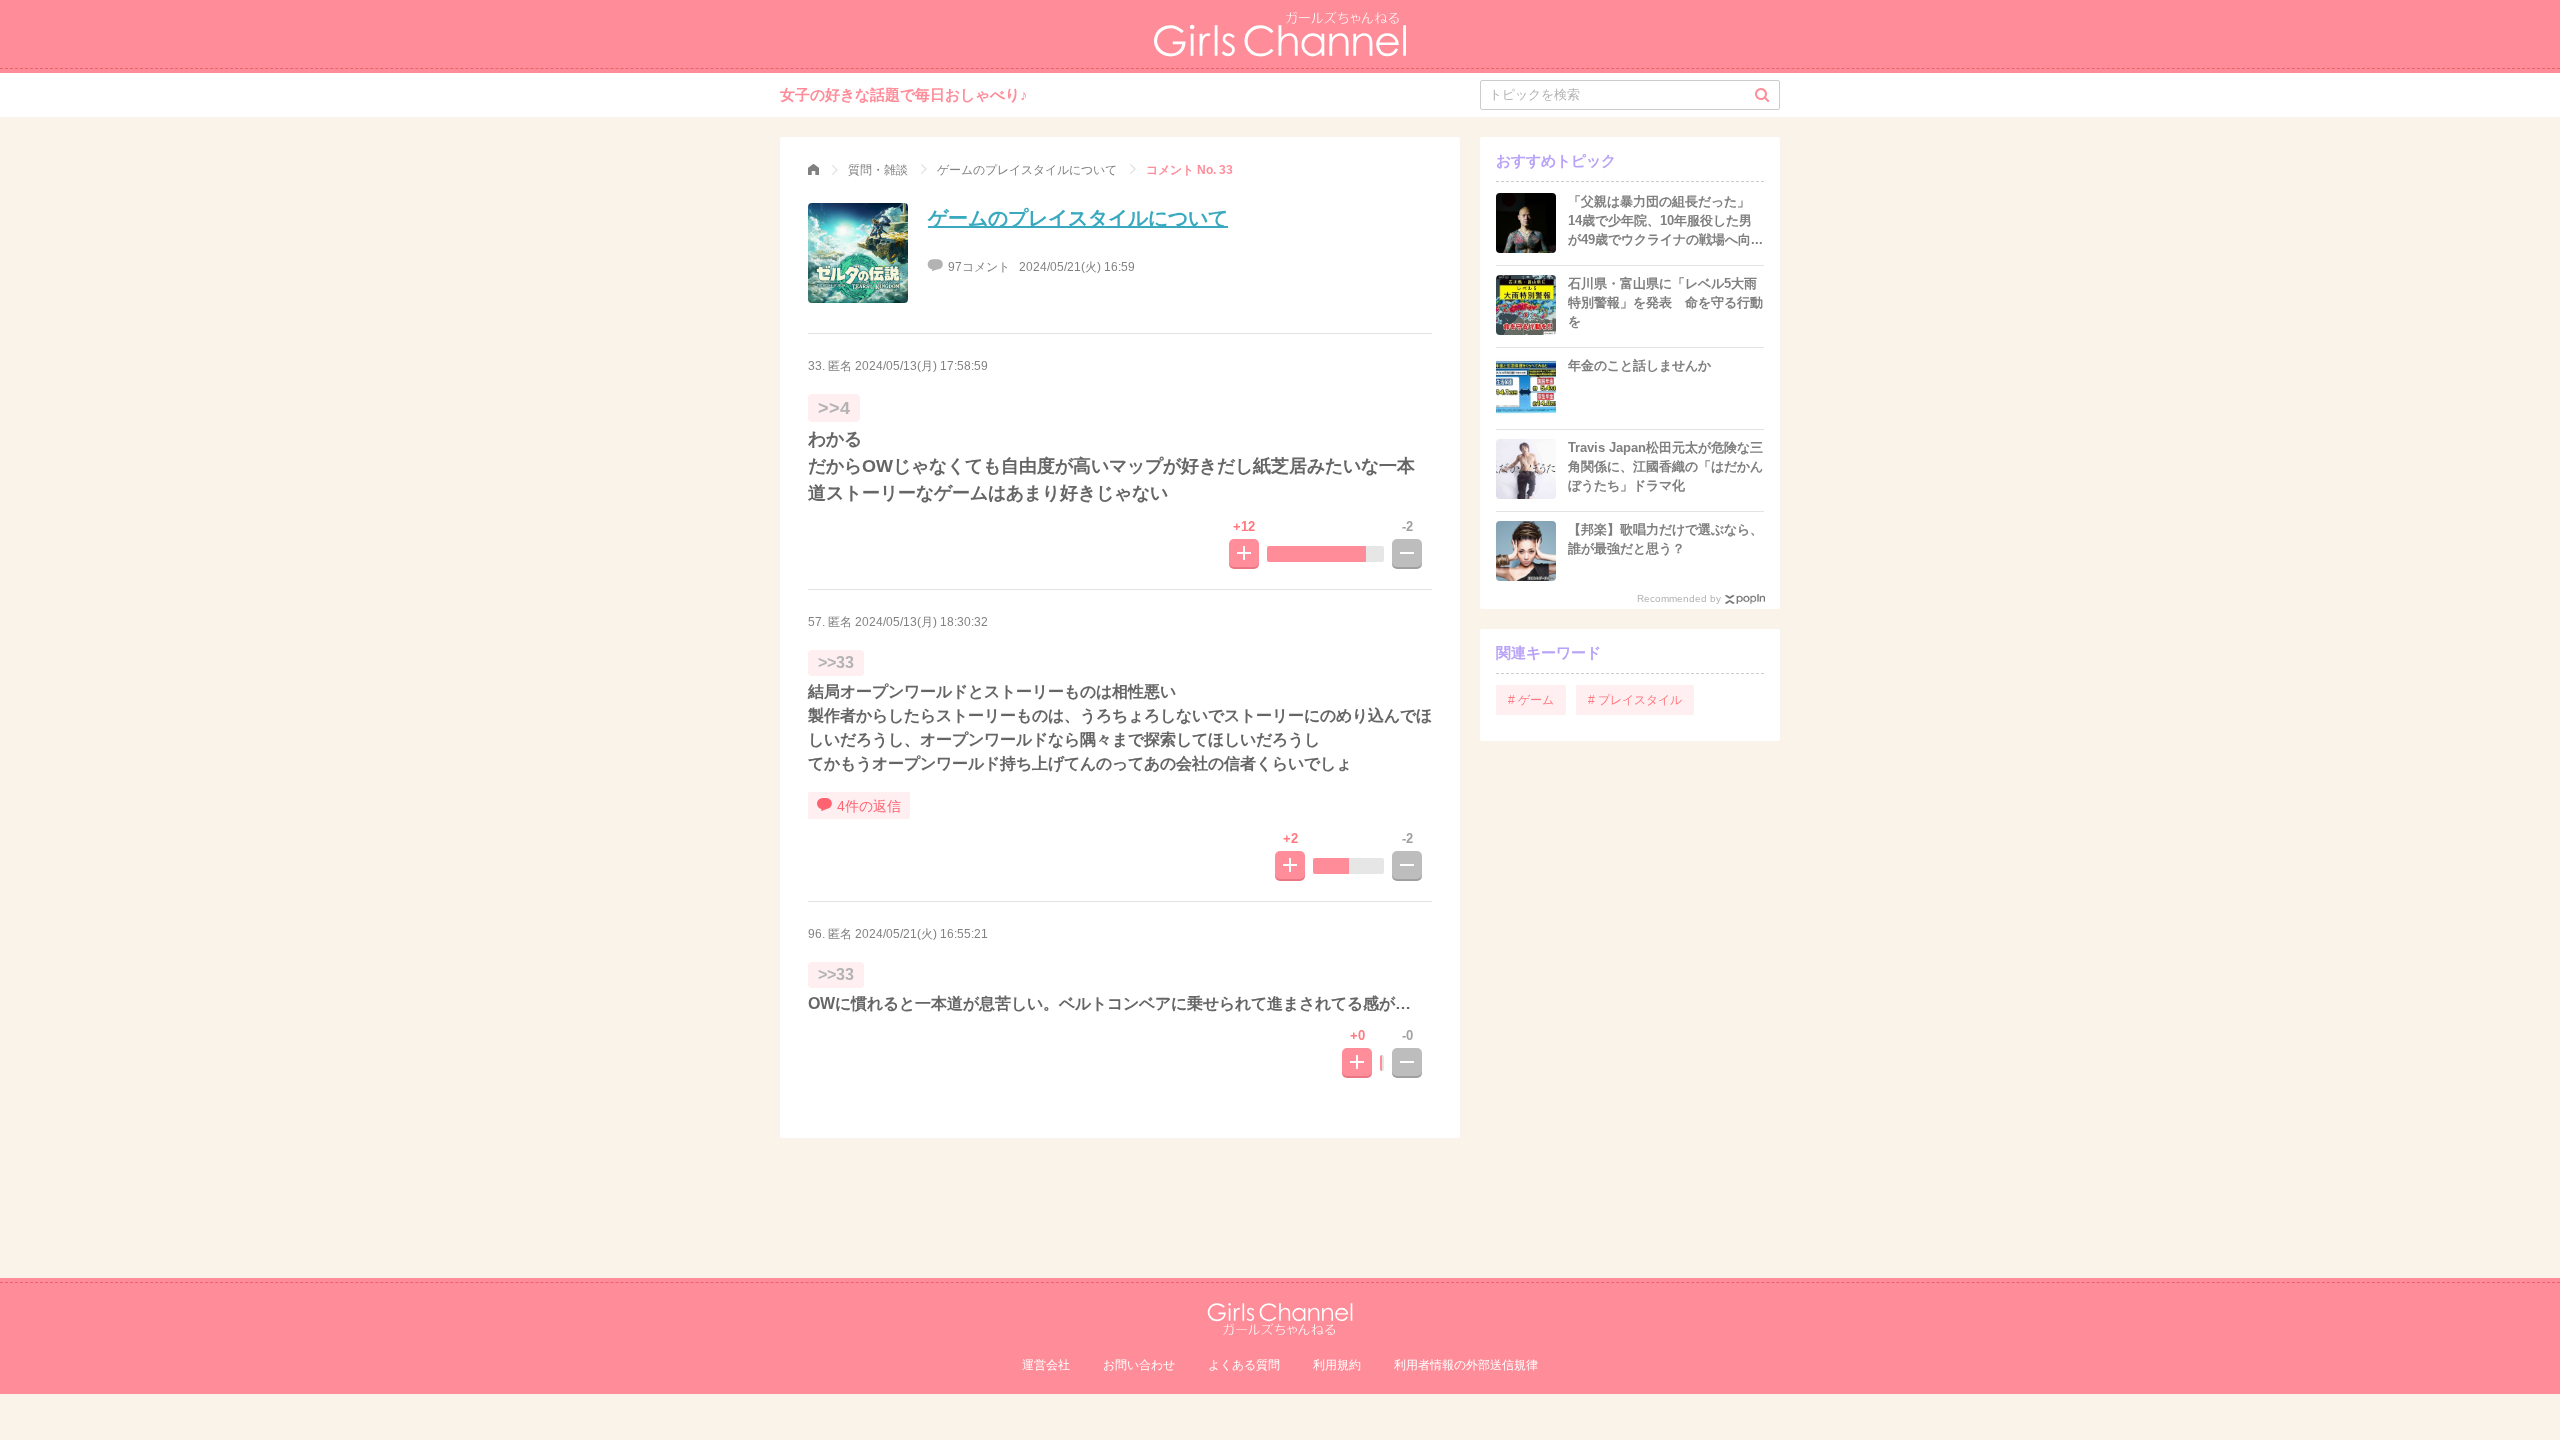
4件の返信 (869, 806)
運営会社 (1046, 1365)
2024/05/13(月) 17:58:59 (921, 366)
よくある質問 (1244, 1365)
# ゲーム (1531, 700)
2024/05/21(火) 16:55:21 (921, 934)
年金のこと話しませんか (1639, 365)
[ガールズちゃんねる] (813, 170)
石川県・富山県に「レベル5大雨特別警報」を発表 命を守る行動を (1665, 302)
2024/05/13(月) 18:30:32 (921, 622)
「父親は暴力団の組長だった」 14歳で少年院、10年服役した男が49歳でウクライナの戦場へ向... (1665, 220)
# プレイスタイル (1635, 700)
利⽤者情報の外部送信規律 (1466, 1365)
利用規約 (1337, 1365)
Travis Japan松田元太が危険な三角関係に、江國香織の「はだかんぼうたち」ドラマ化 (1665, 466)
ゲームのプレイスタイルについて (1078, 218)
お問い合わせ (1139, 1365)
